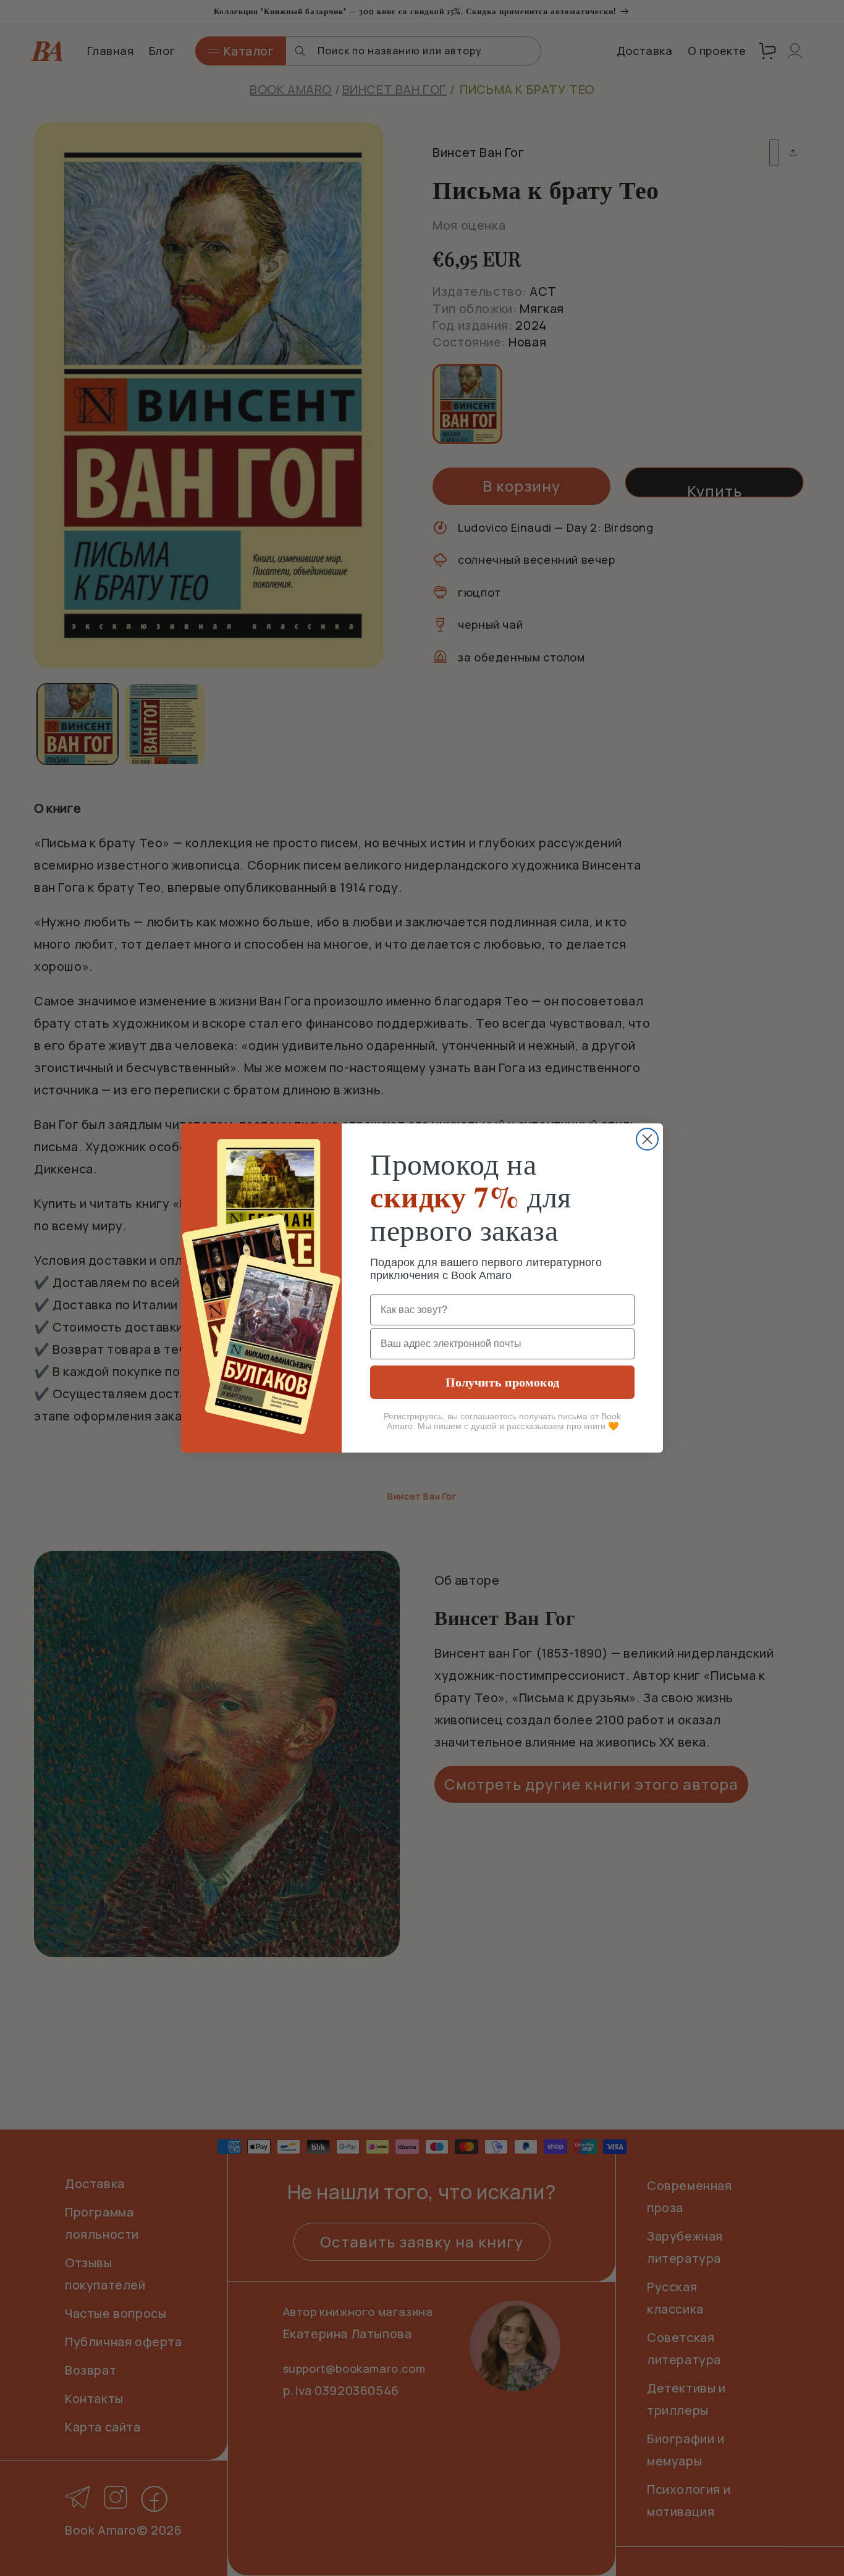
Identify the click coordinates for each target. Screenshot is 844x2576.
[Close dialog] (647, 1139)
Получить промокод (502, 1382)
